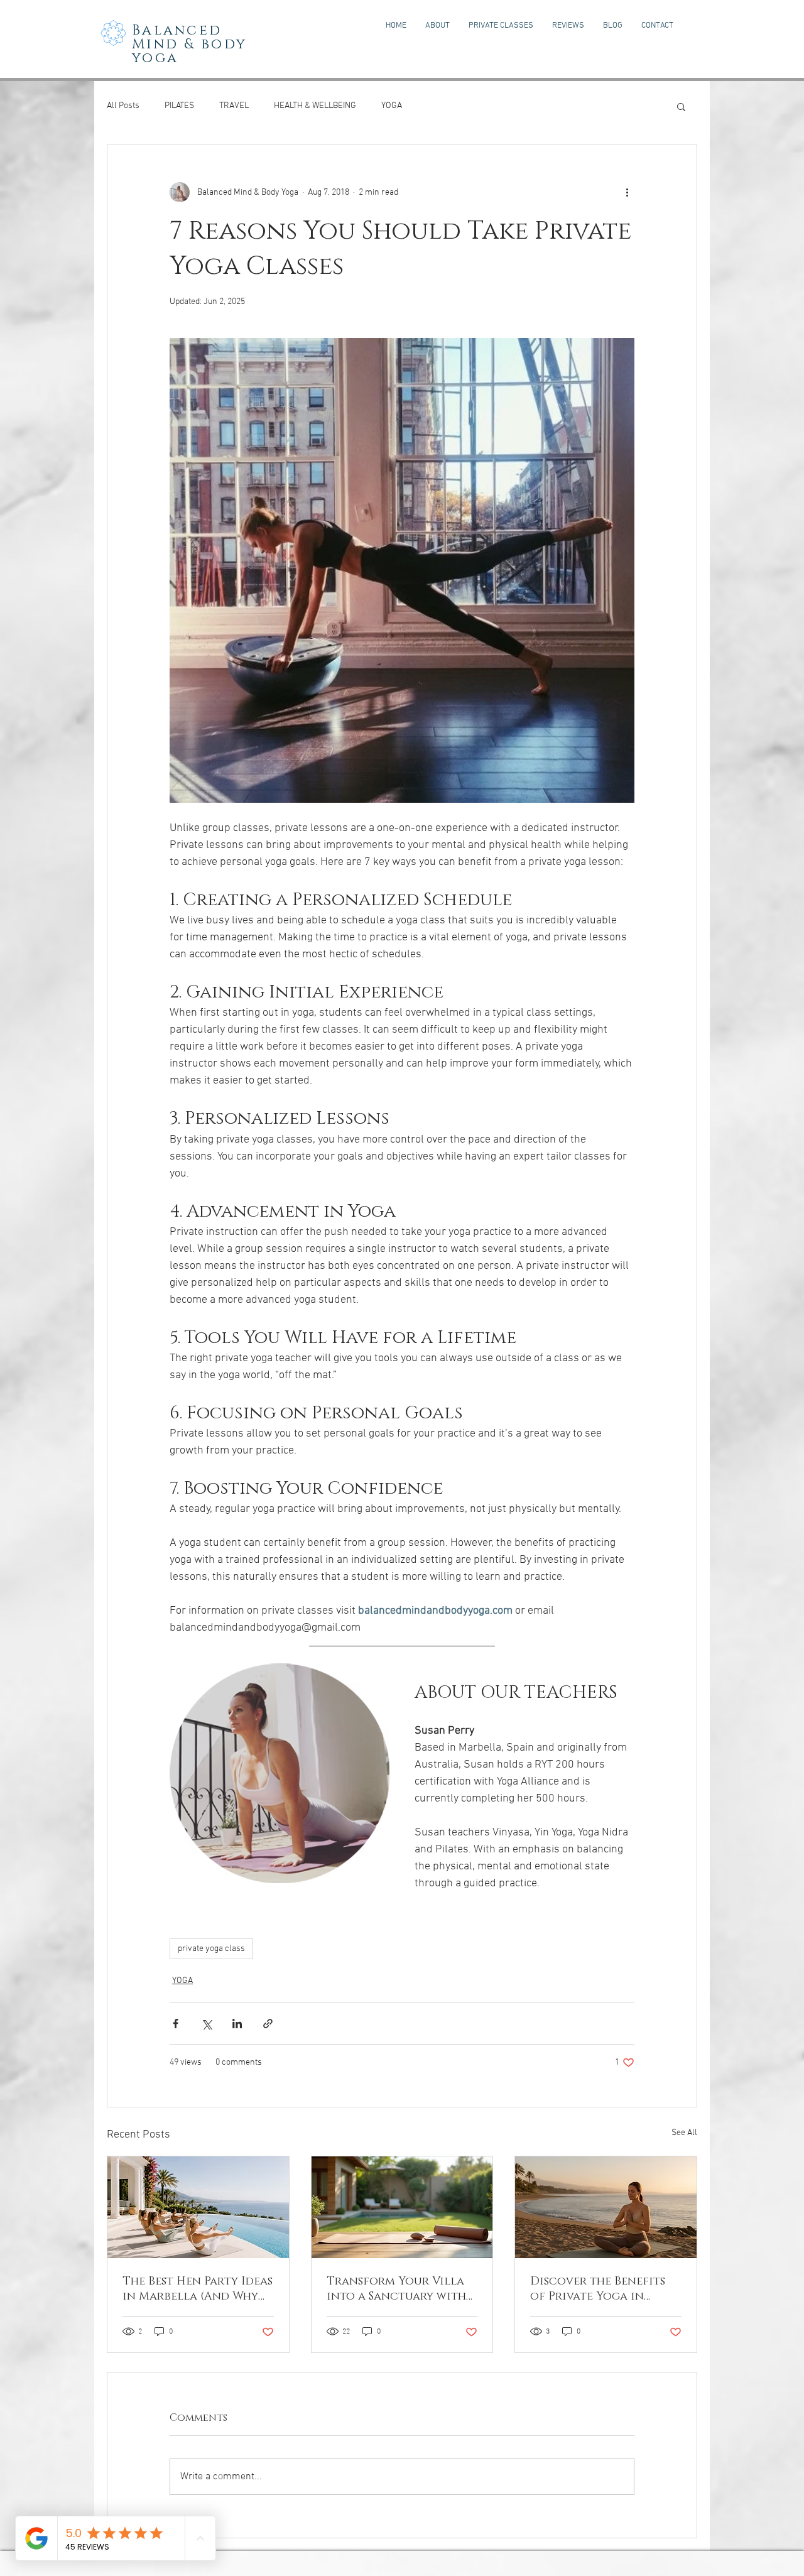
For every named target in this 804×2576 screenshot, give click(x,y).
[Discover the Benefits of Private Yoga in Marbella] (606, 2207)
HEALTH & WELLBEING (315, 106)
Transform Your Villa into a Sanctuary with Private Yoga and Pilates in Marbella (396, 2289)
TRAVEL (234, 106)
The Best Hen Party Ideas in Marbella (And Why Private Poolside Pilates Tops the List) (198, 2289)
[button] (681, 106)
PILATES (179, 106)
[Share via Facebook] (176, 2024)
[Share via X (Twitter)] (206, 2024)
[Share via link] (268, 2024)
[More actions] (627, 192)
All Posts (123, 106)
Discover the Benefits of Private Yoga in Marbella (598, 2289)
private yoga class (211, 1949)
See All (684, 2133)
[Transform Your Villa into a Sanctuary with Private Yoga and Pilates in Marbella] (402, 2207)
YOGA (392, 106)
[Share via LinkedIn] (237, 2024)
